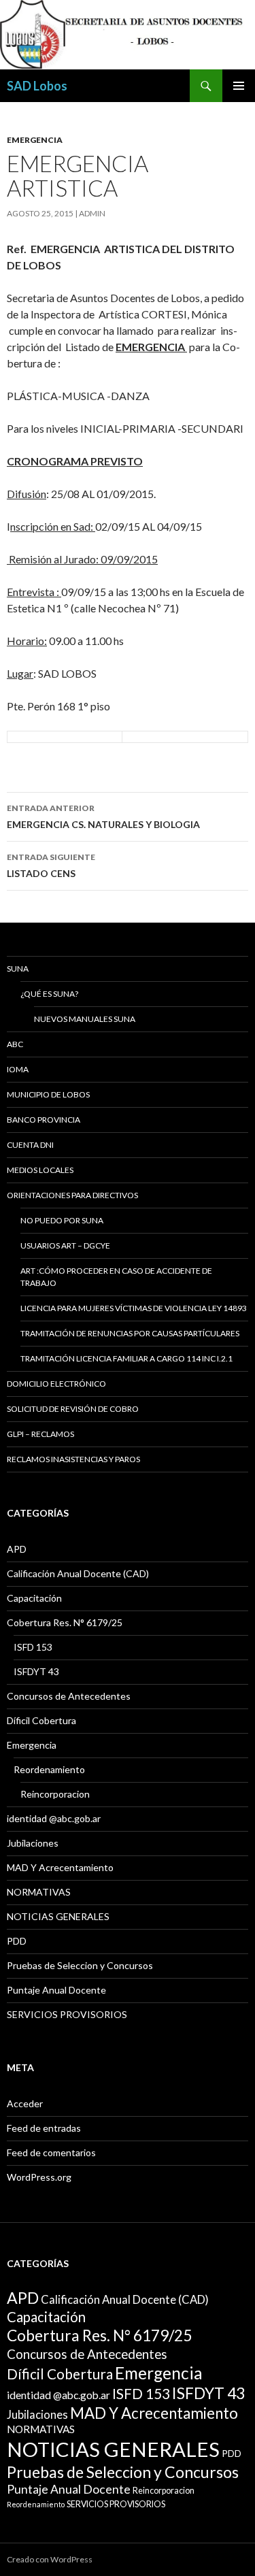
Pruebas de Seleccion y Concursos (80, 1965)
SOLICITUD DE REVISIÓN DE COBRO (73, 1409)
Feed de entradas (44, 2128)
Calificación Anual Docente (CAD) (78, 1573)
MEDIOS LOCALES (40, 1170)
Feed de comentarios (51, 2152)
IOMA (18, 1069)
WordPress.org (39, 2177)
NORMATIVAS (39, 1892)
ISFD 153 (33, 1647)
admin (92, 213)
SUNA (18, 969)
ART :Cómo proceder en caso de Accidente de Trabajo (116, 1277)
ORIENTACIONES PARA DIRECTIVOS (72, 1195)
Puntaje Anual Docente (56, 1990)
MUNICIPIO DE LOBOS (48, 1094)
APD (17, 1549)
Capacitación (34, 1598)
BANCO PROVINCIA (44, 1120)
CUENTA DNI (30, 1145)
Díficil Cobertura (41, 1720)
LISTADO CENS (51, 865)
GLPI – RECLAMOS (40, 1434)
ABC (15, 1044)
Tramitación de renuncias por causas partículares (130, 1333)
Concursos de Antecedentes (69, 1696)
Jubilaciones (33, 1843)
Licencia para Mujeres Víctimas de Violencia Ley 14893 (134, 1308)
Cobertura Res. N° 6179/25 (65, 1622)
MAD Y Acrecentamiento (60, 1867)
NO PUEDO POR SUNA (62, 1220)
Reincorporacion (55, 1794)
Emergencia (35, 140)
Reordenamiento (49, 1769)
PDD (17, 1941)
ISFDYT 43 (36, 1671)
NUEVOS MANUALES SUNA (85, 1019)
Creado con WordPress (50, 2559)
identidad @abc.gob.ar (54, 1818)
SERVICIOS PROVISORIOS (67, 2014)
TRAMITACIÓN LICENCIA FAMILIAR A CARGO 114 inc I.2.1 (126, 1358)
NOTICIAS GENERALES (58, 1916)
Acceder (25, 2103)
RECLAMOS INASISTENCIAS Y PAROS (73, 1459)
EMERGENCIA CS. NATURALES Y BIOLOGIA (103, 816)
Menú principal (239, 86)
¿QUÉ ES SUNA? (49, 994)
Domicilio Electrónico (56, 1384)
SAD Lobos (37, 86)
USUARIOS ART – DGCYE (65, 1245)
